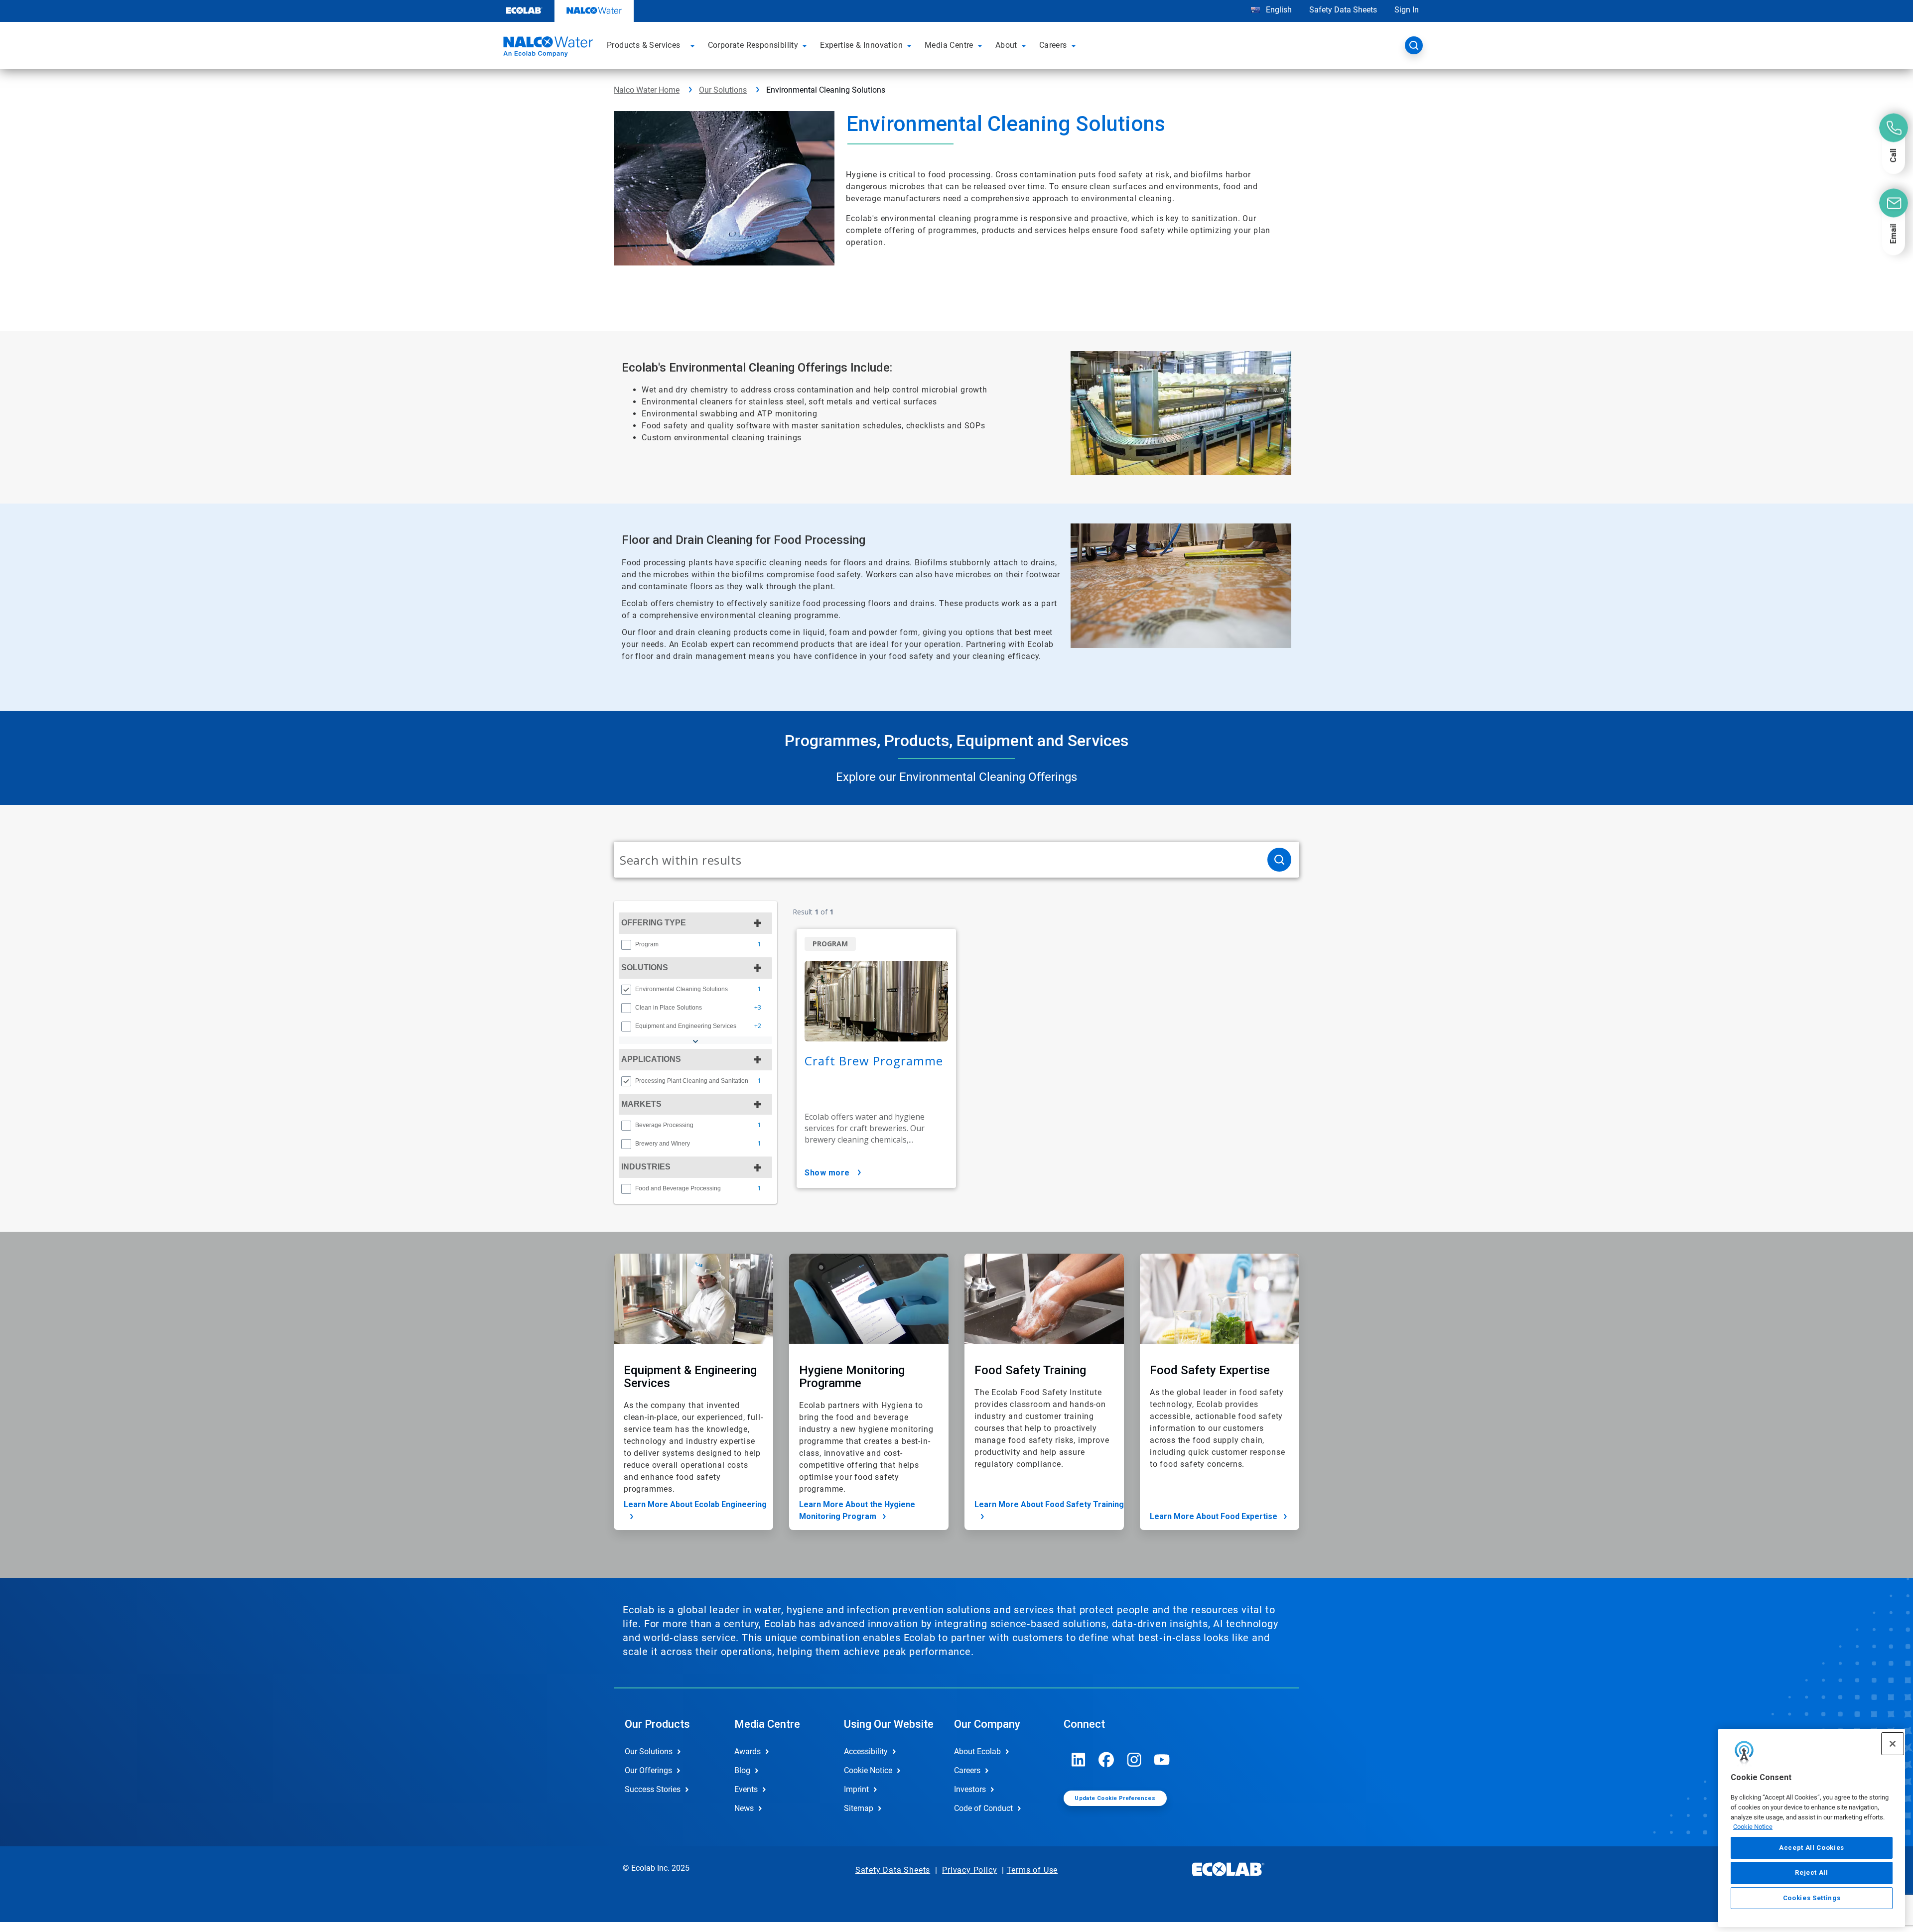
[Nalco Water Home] (547, 48)
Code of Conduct (983, 1808)
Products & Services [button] (644, 45)
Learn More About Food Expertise (1214, 1516)
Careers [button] (1053, 45)
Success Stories (653, 1789)
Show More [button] (827, 1173)
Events (746, 1789)
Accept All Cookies (1812, 1848)
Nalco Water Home (647, 90)
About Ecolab (977, 1751)
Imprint (856, 1789)
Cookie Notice (1753, 1827)
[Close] (1893, 1744)
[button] (694, 45)
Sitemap (859, 1808)
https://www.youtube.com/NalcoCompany (1162, 1760)
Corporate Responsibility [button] (753, 45)
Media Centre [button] (949, 45)
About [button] (1006, 45)
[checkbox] (626, 945)
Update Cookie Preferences (1115, 1798)
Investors (970, 1789)
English (1278, 10)
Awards (748, 1751)
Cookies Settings (1812, 1898)
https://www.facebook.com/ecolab (1106, 1760)
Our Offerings (648, 1770)
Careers (967, 1770)
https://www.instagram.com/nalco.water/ (1134, 1760)
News (744, 1808)
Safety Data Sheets (1343, 10)
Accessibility (866, 1751)
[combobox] (937, 860)
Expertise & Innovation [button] (861, 45)
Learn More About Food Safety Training (1049, 1504)
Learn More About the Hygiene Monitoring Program (857, 1510)
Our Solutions (723, 90)
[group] (695, 944)
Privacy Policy (969, 1870)
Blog (742, 1770)
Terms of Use (1032, 1870)
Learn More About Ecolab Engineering (695, 1504)
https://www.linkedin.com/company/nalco (1079, 1760)
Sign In (1407, 10)
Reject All (1812, 1872)
